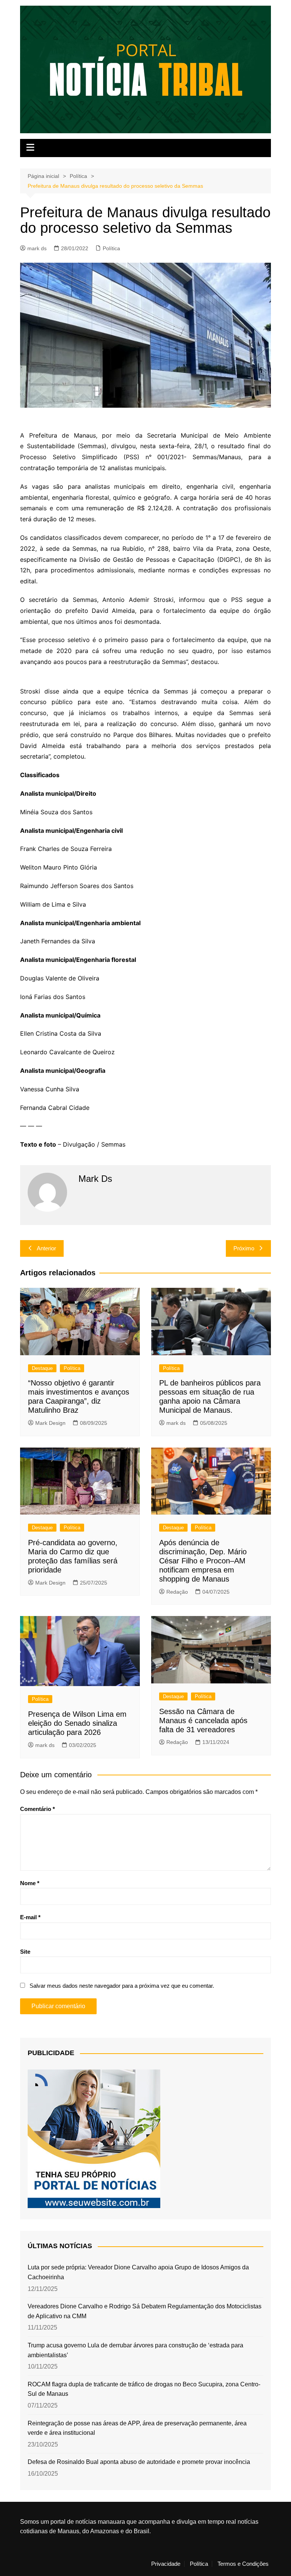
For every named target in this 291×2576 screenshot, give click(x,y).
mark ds (37, 248)
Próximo (244, 1248)
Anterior (46, 1248)
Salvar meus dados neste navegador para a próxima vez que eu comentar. (122, 1986)
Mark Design (50, 1423)
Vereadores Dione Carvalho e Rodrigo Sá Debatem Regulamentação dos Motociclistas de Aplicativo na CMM (145, 2311)
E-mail (30, 1917)
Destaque (42, 1368)
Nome (30, 1883)
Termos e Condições (243, 2564)
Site (25, 1952)
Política (111, 248)
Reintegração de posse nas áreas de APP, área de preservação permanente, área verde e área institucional (137, 2428)
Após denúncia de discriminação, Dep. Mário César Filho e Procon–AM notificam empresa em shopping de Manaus (203, 1561)
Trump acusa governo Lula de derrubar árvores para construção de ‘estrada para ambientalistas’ (135, 2350)
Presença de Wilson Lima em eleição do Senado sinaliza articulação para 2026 (77, 1723)
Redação (177, 1592)
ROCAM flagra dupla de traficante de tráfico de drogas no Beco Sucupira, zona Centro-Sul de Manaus (144, 2389)
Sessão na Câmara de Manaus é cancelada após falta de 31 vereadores (203, 1720)
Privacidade (166, 2564)
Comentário (38, 1809)
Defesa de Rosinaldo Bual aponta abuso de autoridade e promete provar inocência (139, 2462)
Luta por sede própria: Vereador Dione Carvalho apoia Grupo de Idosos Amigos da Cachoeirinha (138, 2272)
